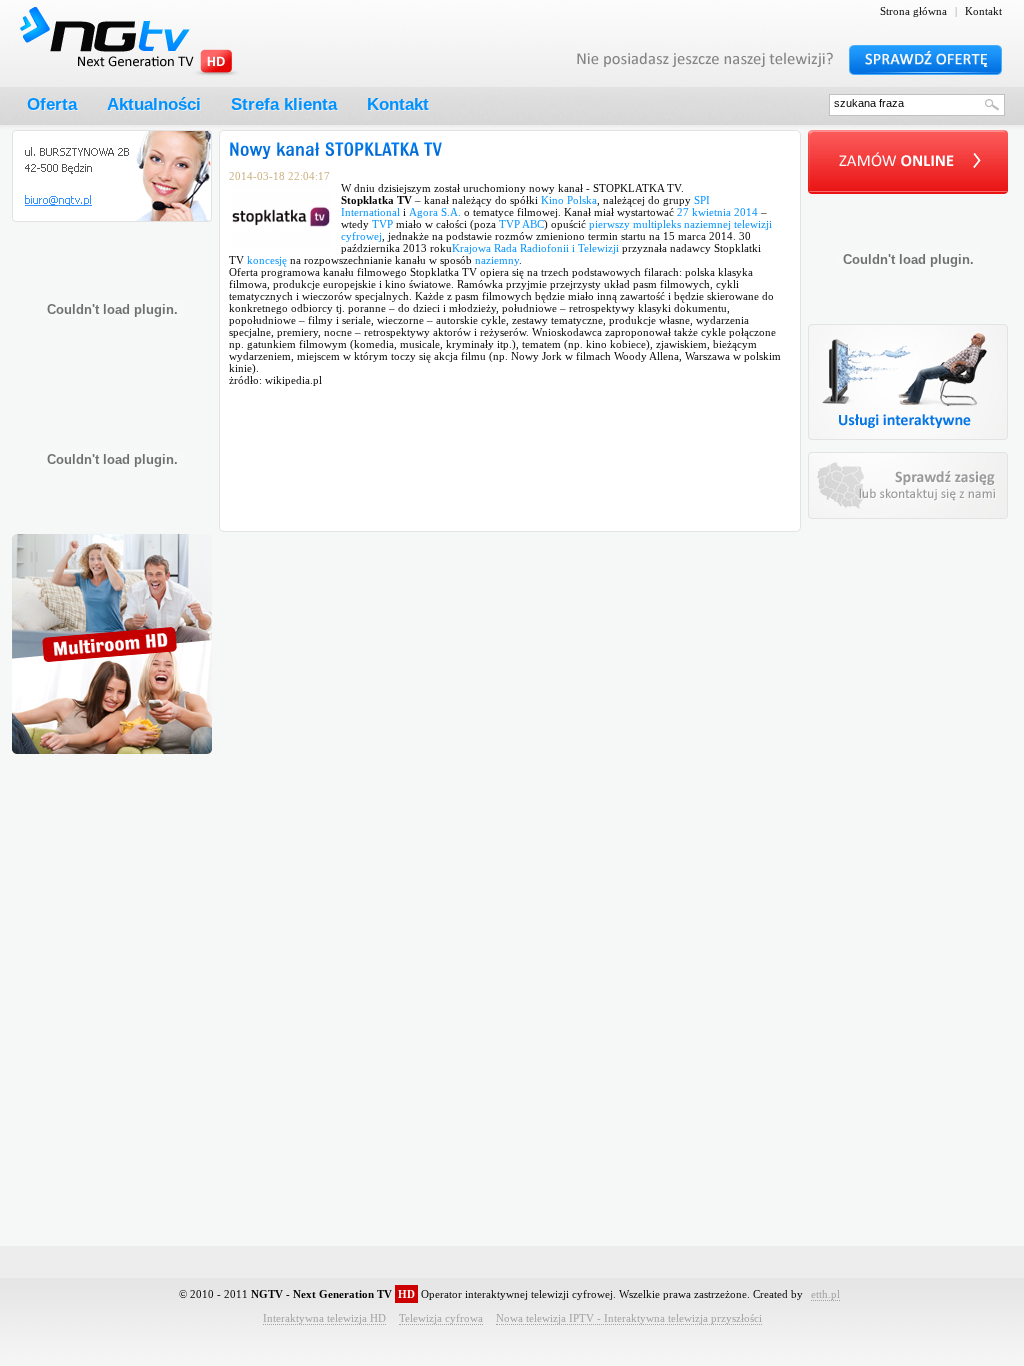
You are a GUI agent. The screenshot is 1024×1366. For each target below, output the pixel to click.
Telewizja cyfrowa (441, 1318)
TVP (382, 224)
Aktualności (154, 104)
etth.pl (825, 1294)
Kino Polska (569, 200)
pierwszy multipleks (635, 224)
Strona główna (913, 11)
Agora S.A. (435, 212)
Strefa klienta (284, 104)
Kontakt (983, 11)
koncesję (267, 260)
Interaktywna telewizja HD (324, 1318)
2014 (746, 212)
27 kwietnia (704, 212)
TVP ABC (521, 224)
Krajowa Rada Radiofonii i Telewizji (535, 248)
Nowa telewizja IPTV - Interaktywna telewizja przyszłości (629, 1318)
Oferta (52, 104)
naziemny (497, 260)
